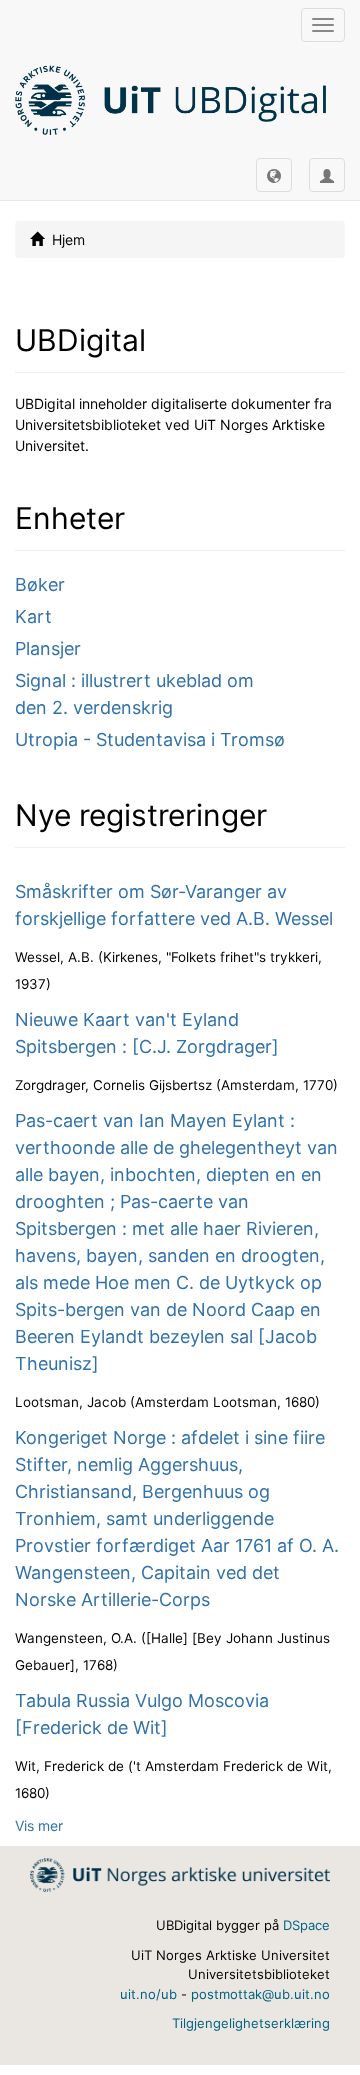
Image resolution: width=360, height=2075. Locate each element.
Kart (33, 616)
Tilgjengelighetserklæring (251, 2023)
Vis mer (39, 1825)
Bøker (40, 584)
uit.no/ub (148, 1994)
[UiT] (180, 1873)
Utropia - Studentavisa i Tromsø (150, 739)
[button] (274, 175)
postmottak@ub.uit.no (260, 1994)
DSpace (306, 1925)
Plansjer (48, 648)
